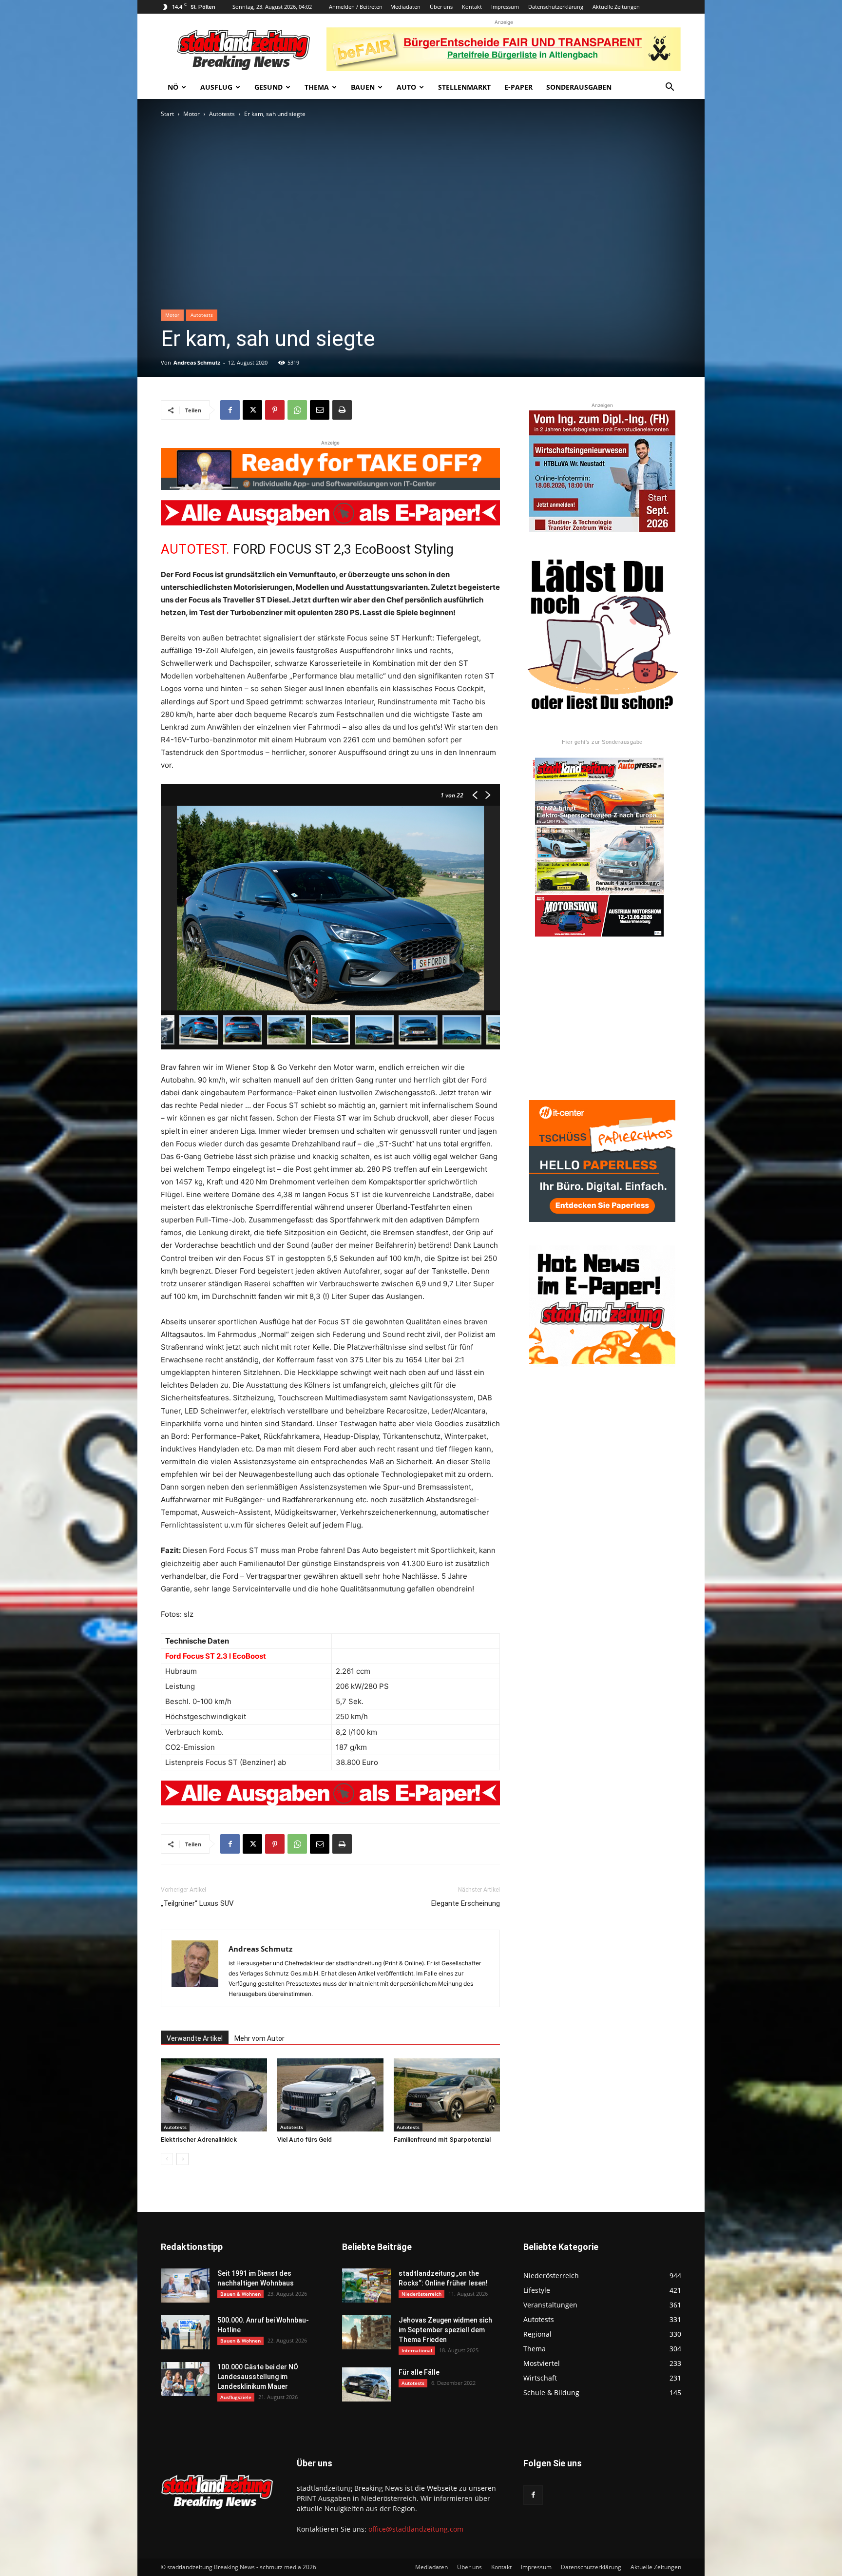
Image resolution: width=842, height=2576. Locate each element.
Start (167, 114)
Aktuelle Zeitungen (616, 7)
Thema (317, 87)
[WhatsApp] (297, 410)
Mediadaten (405, 7)
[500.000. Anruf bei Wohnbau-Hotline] (185, 2332)
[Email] (320, 410)
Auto (406, 87)
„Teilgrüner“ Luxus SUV (197, 1903)
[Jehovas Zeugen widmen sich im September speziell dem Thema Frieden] (366, 2332)
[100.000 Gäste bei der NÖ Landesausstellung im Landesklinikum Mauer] (185, 2379)
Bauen (363, 87)
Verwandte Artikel (195, 2038)
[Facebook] (230, 410)
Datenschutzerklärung (556, 7)
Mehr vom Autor (259, 2038)
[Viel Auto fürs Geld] (330, 2095)
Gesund (268, 87)
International (417, 2350)
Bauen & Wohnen (240, 2294)
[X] (252, 410)
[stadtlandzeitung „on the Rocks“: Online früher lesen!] (366, 2285)
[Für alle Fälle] (366, 2384)
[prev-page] (167, 2159)
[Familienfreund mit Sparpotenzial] (447, 2095)
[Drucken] (342, 410)
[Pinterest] (275, 410)
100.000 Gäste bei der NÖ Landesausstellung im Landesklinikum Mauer (258, 2377)
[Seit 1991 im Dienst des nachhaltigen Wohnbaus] (185, 2285)
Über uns (441, 7)
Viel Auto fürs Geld (305, 2140)
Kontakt (472, 7)
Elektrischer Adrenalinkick (199, 2140)
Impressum (505, 7)
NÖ (173, 87)
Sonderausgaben (579, 87)
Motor (191, 114)
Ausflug (216, 87)
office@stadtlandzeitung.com (416, 2529)
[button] (670, 88)
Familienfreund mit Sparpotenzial (442, 2140)
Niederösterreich (421, 2294)
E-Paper (518, 87)
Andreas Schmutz (197, 362)
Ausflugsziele (236, 2397)
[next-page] (182, 2159)
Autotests (222, 114)
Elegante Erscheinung (466, 1903)
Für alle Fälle (419, 2372)
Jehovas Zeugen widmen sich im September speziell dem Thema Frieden (445, 2330)
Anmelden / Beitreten (356, 7)
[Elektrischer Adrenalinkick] (214, 2095)
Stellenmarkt (464, 87)
